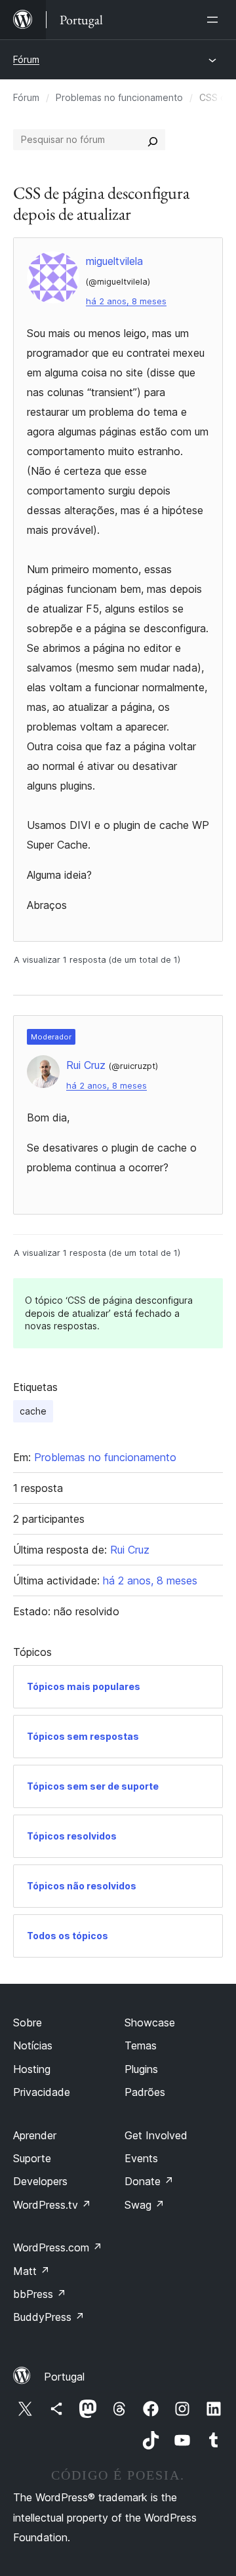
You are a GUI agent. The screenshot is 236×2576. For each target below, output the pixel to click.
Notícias (33, 2045)
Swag (145, 2205)
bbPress (40, 2294)
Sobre (28, 2023)
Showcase (150, 2023)
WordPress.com (58, 2247)
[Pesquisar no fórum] (153, 140)
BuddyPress (49, 2317)
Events (141, 2158)
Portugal (64, 2377)
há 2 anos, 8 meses (126, 301)
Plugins (141, 2069)
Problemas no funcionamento (119, 97)
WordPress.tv (52, 2205)
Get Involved (156, 2135)
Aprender (35, 2135)
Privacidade (42, 2092)
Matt (31, 2271)
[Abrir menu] (215, 20)
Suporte (32, 2158)
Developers (40, 2181)
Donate (149, 2181)
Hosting (32, 2069)
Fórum (26, 59)
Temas (141, 2045)
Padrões (145, 2092)
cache (33, 1411)
